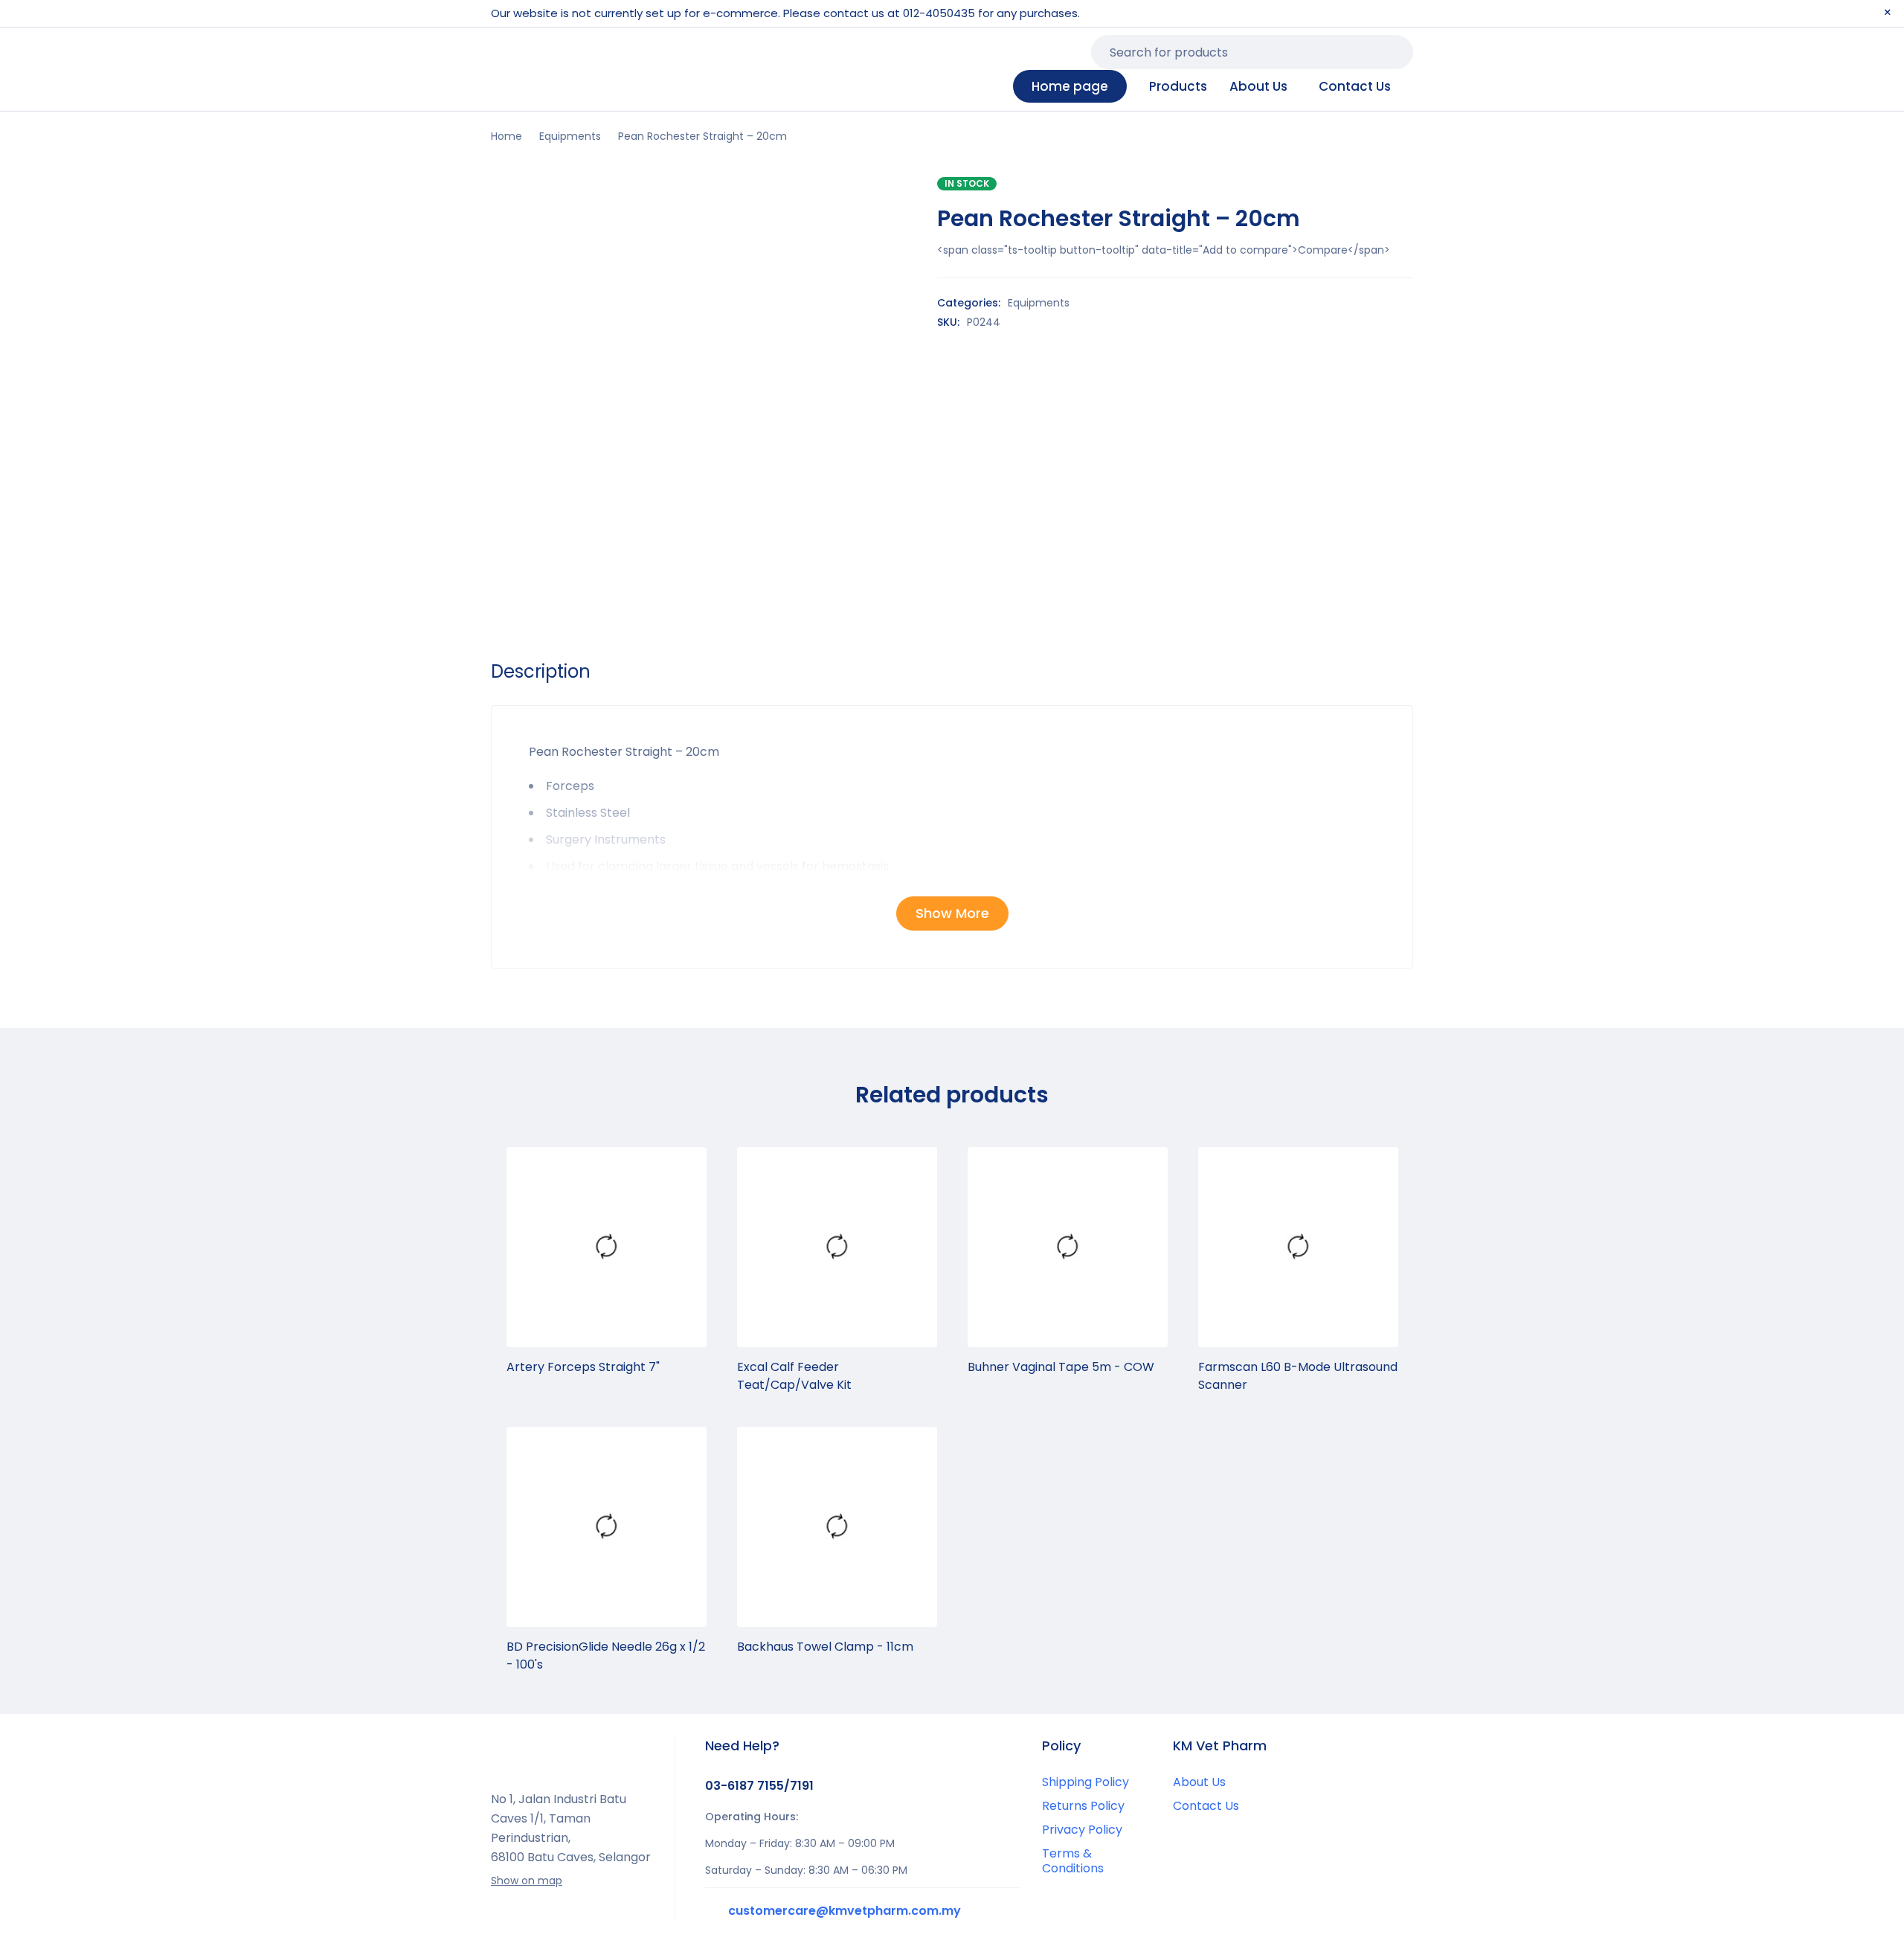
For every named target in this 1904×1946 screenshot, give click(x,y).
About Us (1199, 1782)
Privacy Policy (1082, 1830)
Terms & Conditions (1073, 1861)
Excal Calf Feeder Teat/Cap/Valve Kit (794, 1376)
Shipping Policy (1086, 1782)
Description (541, 672)
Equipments (570, 136)
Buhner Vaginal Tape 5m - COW (1061, 1367)
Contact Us (1206, 1806)
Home (506, 136)
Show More (952, 913)
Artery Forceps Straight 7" (583, 1367)
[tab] (541, 672)
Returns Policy (1083, 1806)
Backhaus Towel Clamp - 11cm (825, 1647)
